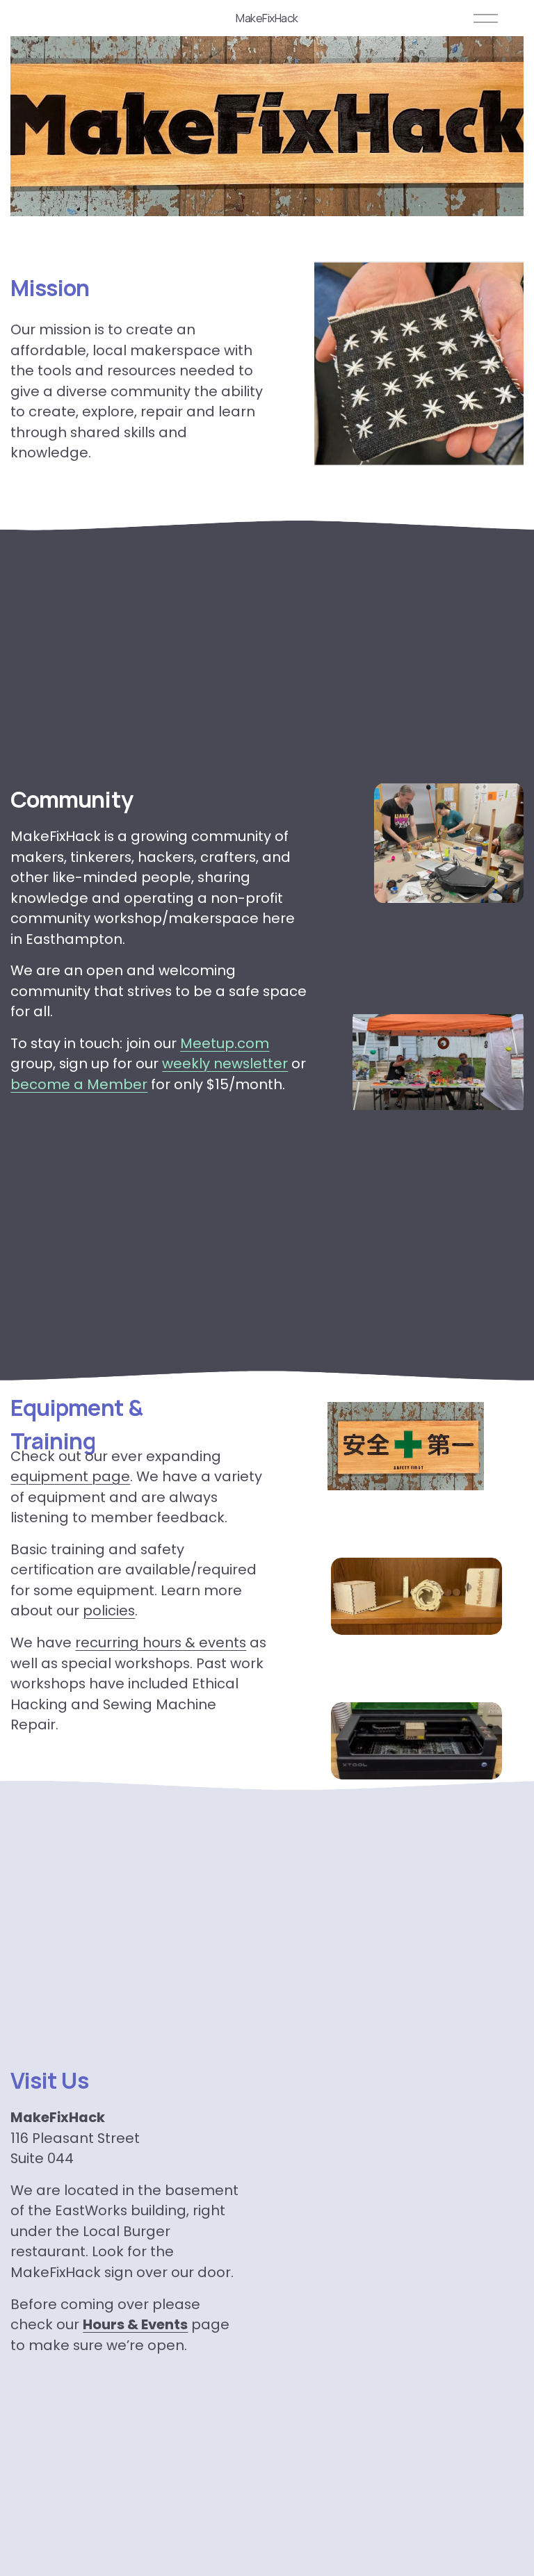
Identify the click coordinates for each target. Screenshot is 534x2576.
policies (109, 1611)
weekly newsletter (225, 1063)
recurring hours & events (161, 1642)
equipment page (70, 1476)
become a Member (79, 1084)
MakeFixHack (267, 18)
